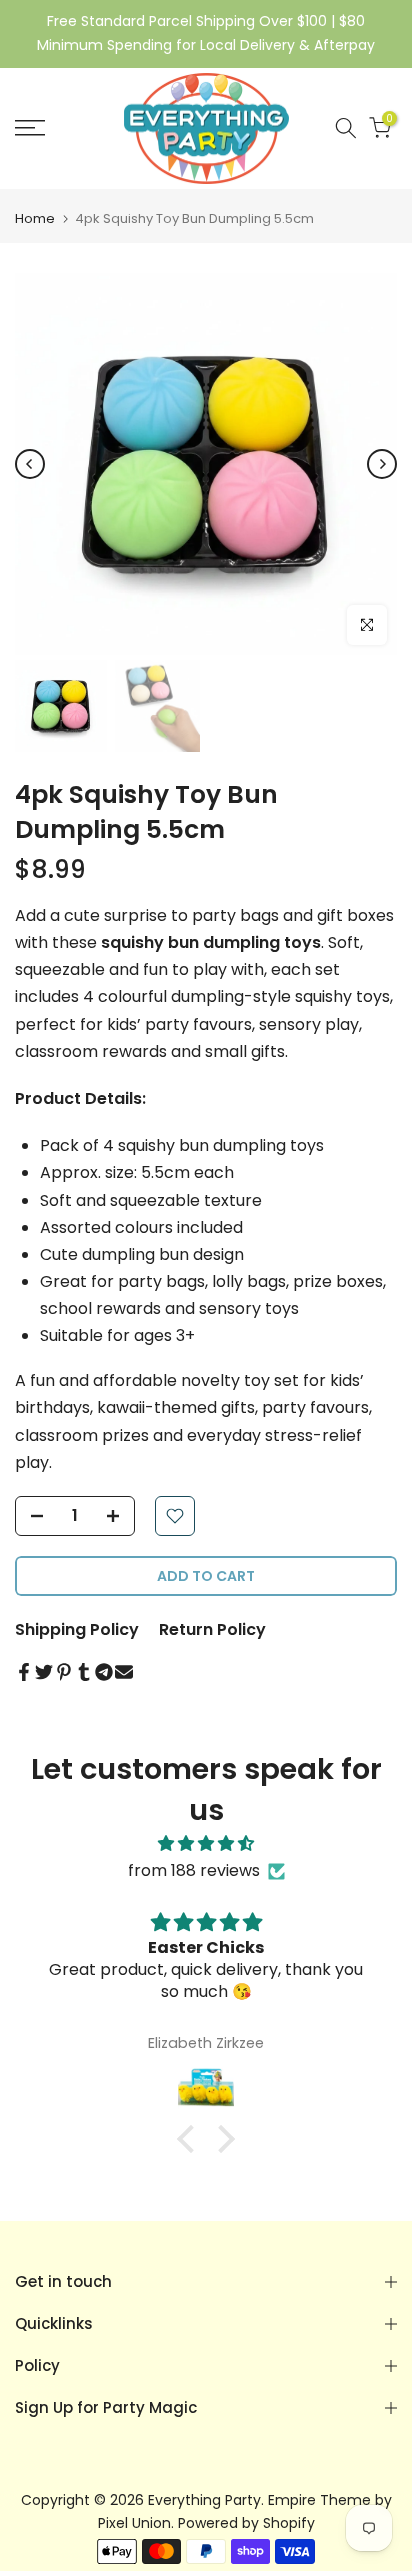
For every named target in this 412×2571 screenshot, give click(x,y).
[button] (191, 2139)
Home (35, 218)
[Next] (382, 464)
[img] (206, 1843)
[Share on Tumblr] (84, 1672)
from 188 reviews (194, 1870)
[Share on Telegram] (104, 1672)
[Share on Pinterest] (64, 1672)
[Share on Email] (124, 1672)
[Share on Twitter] (44, 1672)
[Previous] (30, 464)
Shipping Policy (77, 1629)
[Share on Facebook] (24, 1672)
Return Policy (212, 1629)
